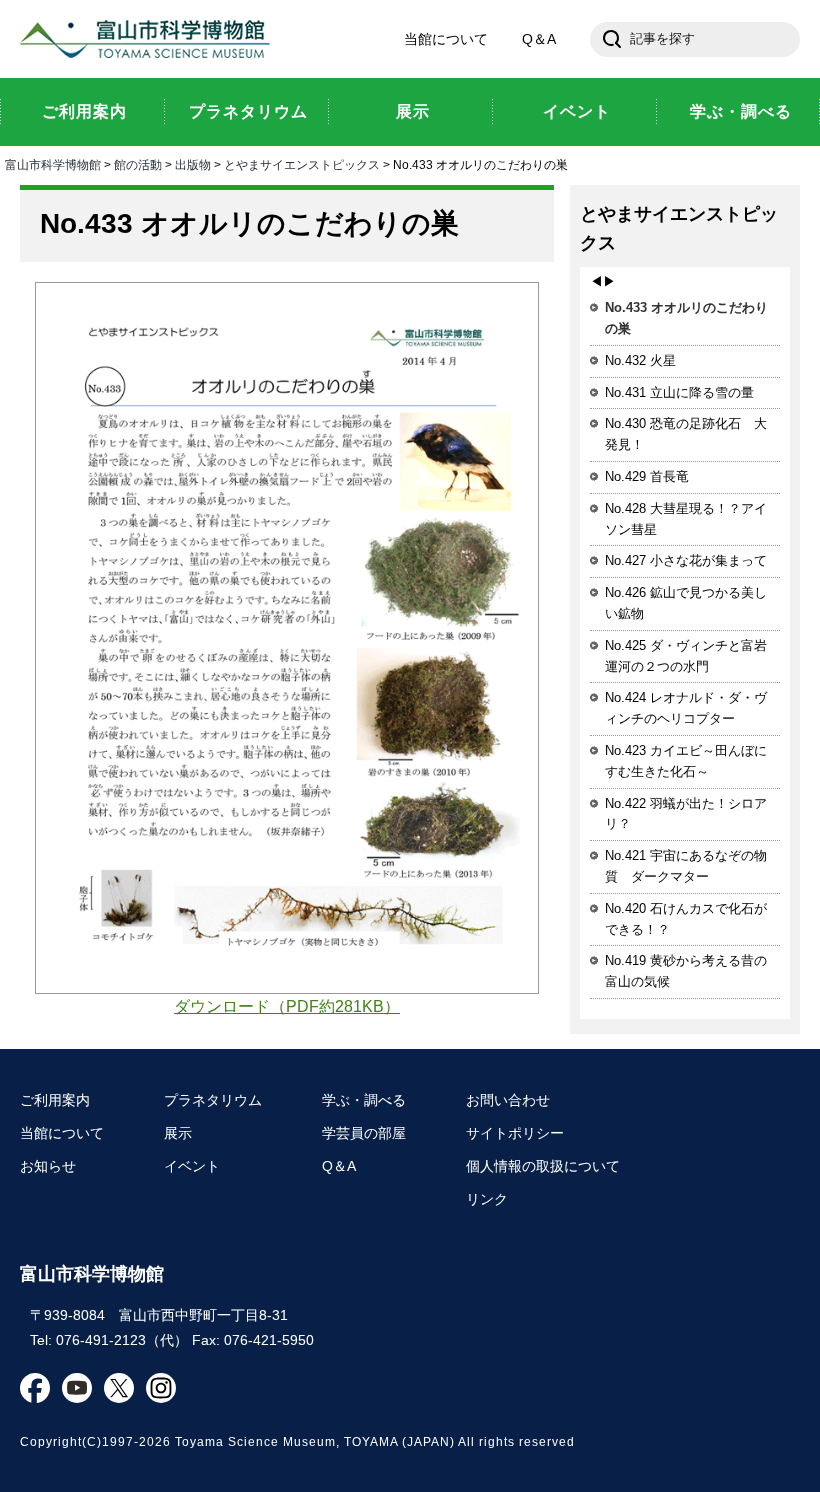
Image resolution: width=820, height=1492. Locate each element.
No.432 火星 (640, 360)
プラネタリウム (213, 1100)
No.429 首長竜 (647, 476)
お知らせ (48, 1166)
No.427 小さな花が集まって (686, 560)
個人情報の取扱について (543, 1166)
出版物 (193, 165)
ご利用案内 (55, 1100)
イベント (192, 1166)
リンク (487, 1199)
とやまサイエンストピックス (302, 165)
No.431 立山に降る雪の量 (679, 392)
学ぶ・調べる (364, 1100)
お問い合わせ (508, 1100)
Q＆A (539, 39)
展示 (178, 1133)
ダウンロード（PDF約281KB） (287, 1006)
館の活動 (138, 165)
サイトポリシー (515, 1133)
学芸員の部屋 (364, 1133)
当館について (446, 39)
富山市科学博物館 (150, 39)
